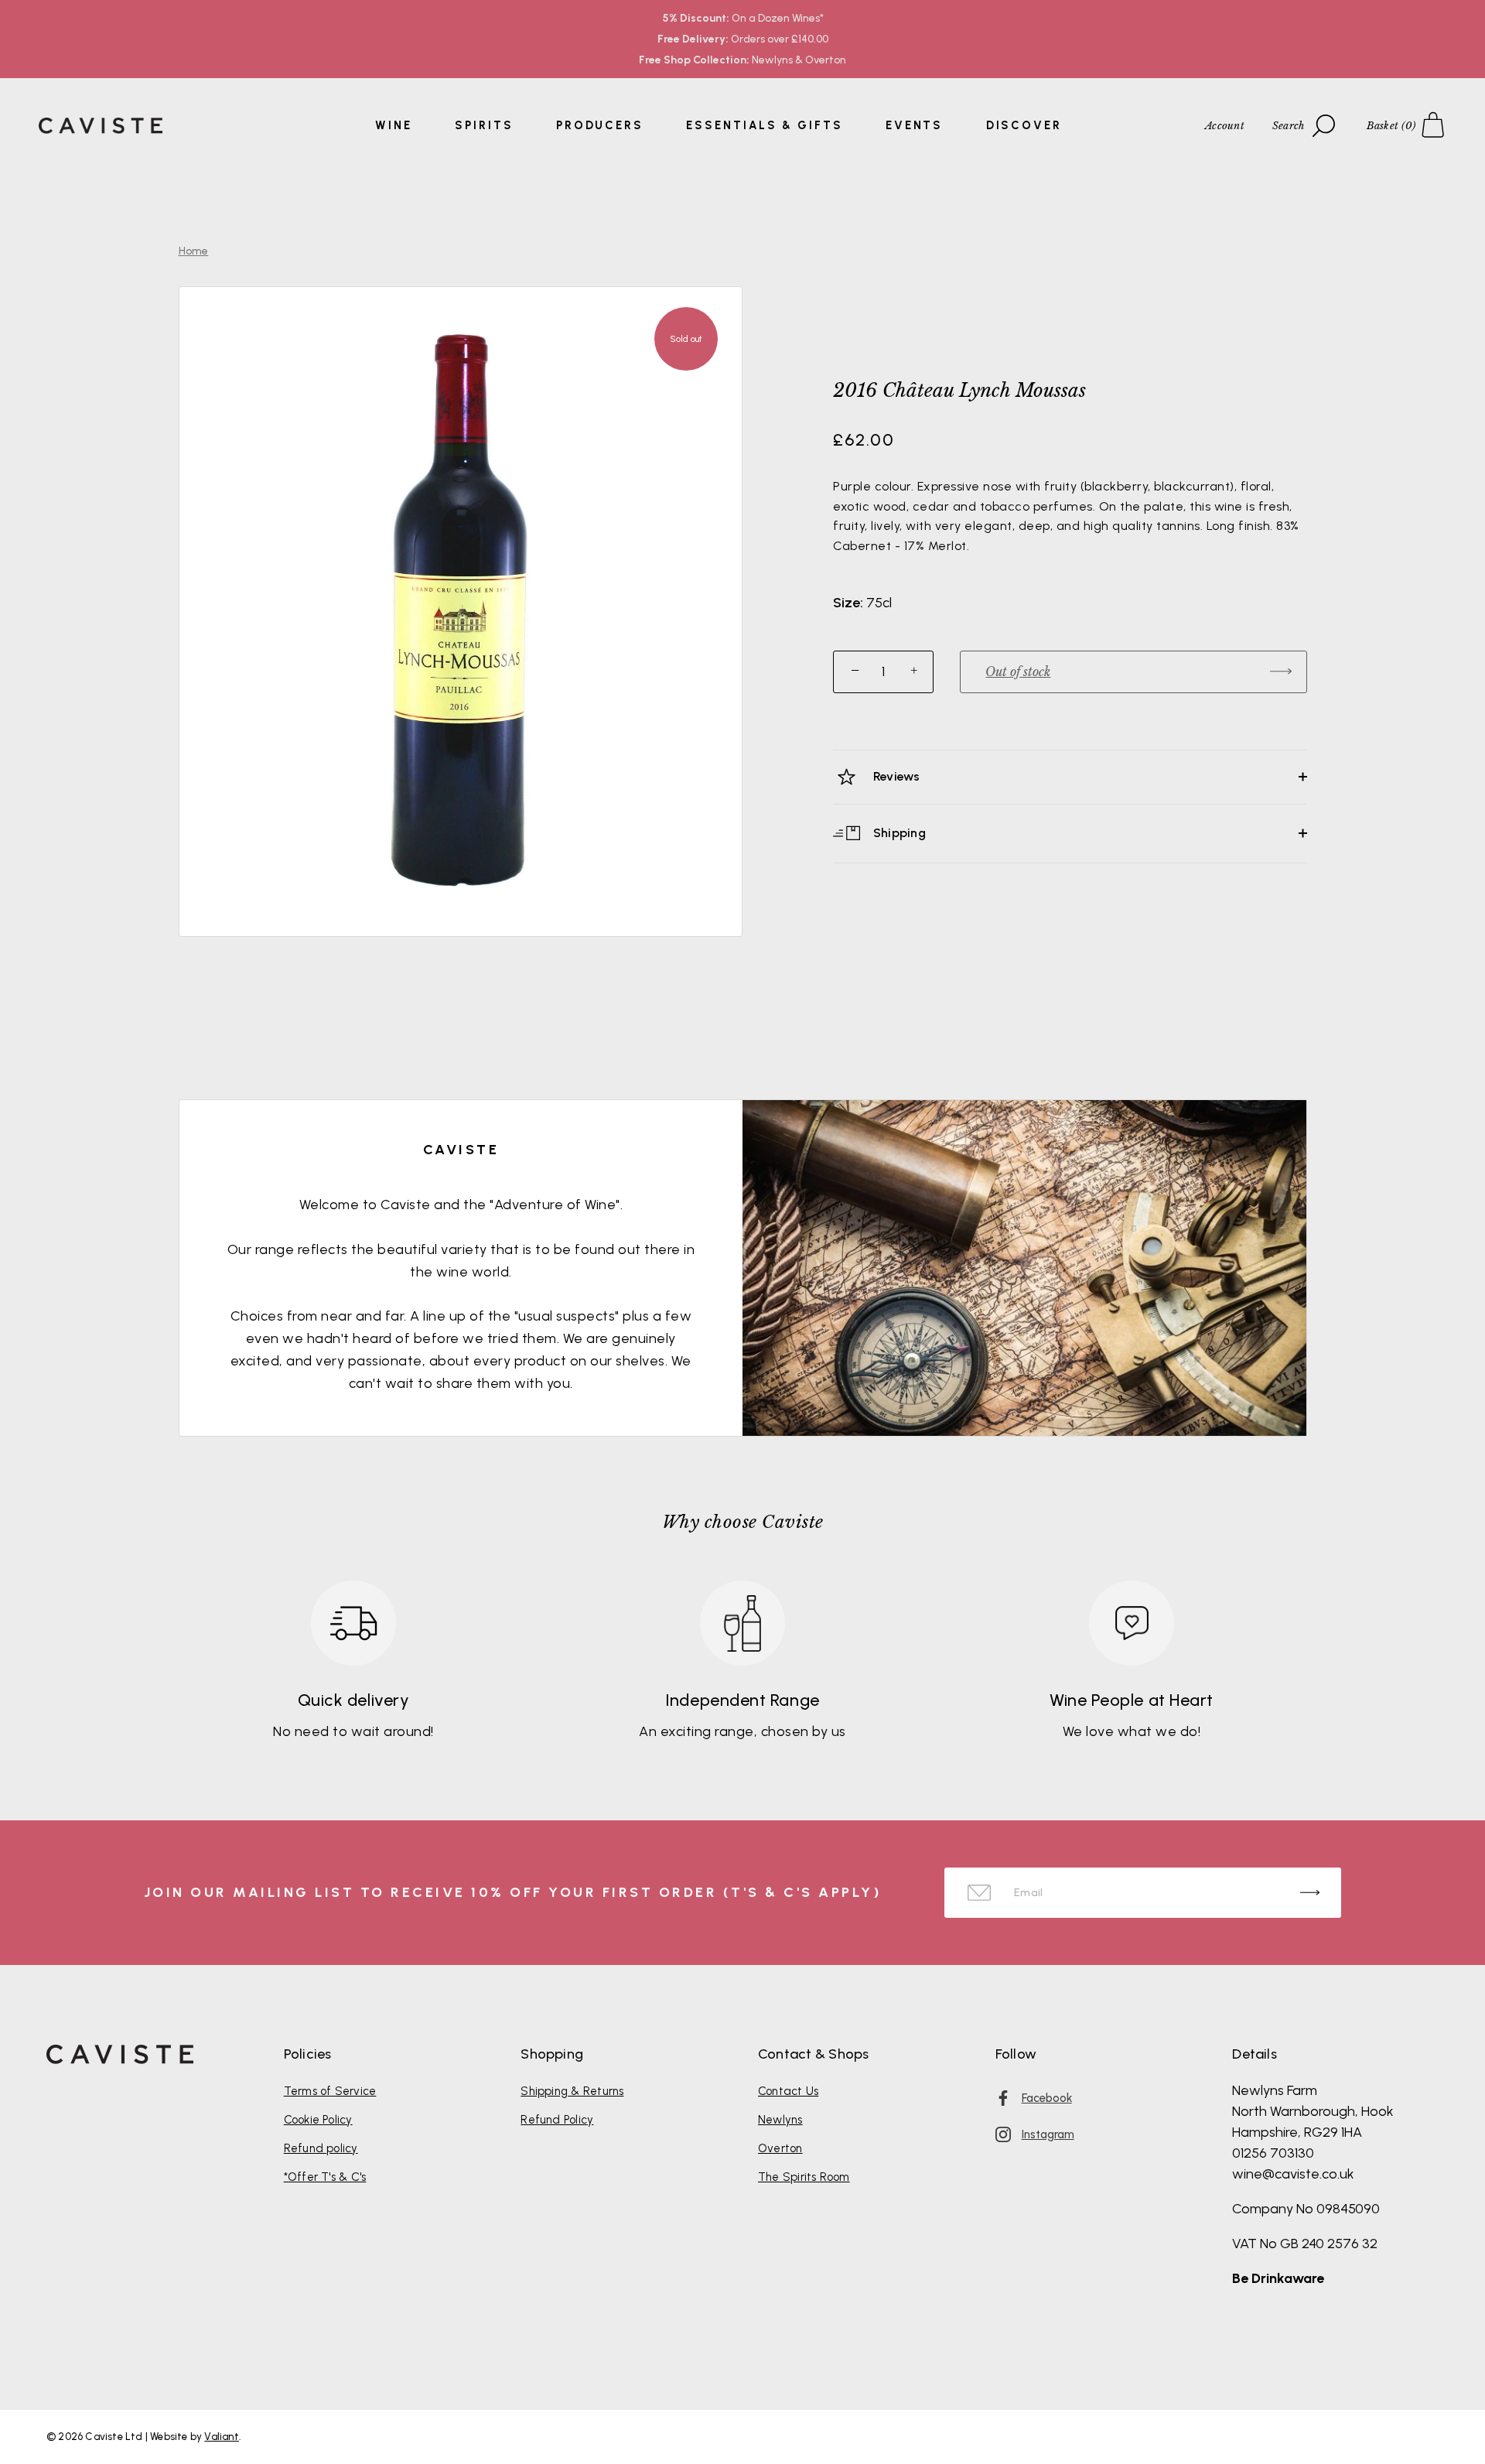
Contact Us (788, 2091)
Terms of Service (330, 2091)
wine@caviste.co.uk (1293, 2174)
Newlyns (780, 2120)
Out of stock (1018, 672)
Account (1225, 126)
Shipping (898, 832)
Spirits (484, 125)
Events (914, 125)
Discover (1024, 125)
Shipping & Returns (572, 2091)
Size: (848, 603)
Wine (394, 125)
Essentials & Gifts (764, 125)
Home (194, 251)
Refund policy (321, 2148)
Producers (600, 125)
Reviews (895, 776)
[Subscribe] (1310, 1893)
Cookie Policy (318, 2120)
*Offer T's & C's (325, 2177)
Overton (780, 2148)
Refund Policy (557, 2120)
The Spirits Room (804, 2177)
